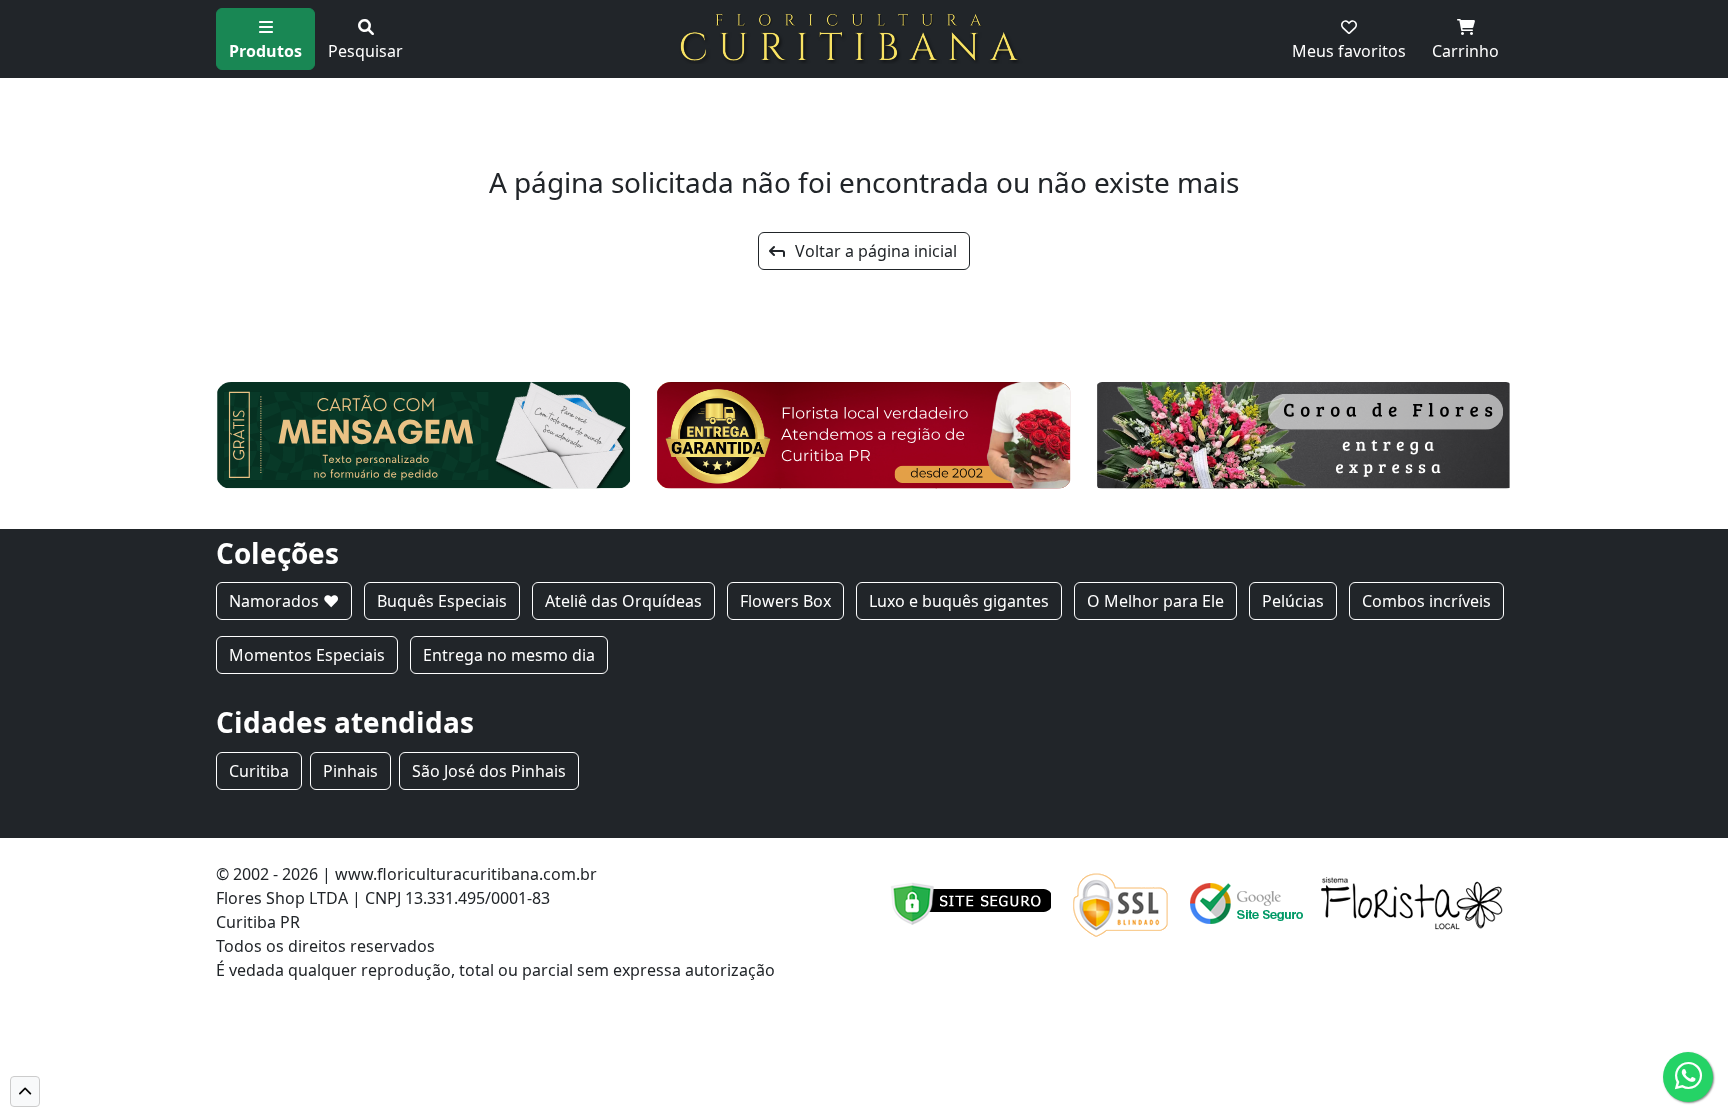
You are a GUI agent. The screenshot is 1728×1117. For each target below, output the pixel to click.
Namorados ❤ (284, 601)
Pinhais (350, 771)
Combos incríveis (1426, 601)
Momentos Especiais (307, 655)
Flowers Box (785, 601)
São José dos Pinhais (489, 771)
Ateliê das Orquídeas (623, 601)
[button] (25, 1091)
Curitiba (259, 771)
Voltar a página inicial (870, 251)
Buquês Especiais (442, 601)
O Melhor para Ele (1155, 601)
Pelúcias (1293, 601)
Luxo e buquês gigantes (959, 601)
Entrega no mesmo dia (509, 655)
